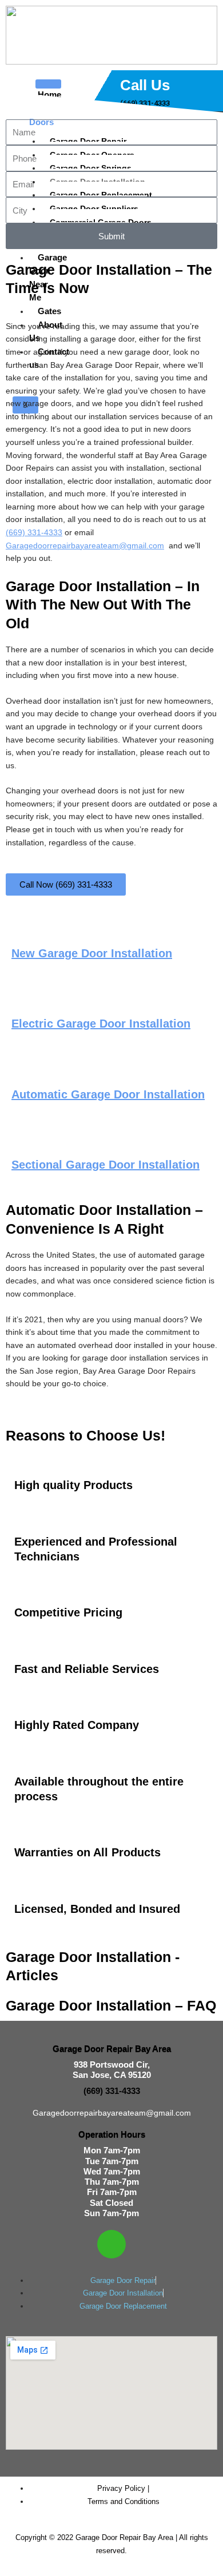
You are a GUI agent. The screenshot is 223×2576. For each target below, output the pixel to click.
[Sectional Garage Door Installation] (26, 1139)
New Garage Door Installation (92, 953)
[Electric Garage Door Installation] (26, 998)
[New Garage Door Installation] (26, 927)
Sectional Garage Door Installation (105, 1165)
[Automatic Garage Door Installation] (26, 1068)
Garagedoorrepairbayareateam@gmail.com (85, 546)
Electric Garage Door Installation (101, 1024)
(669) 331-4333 (34, 533)
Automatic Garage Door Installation (108, 1094)
